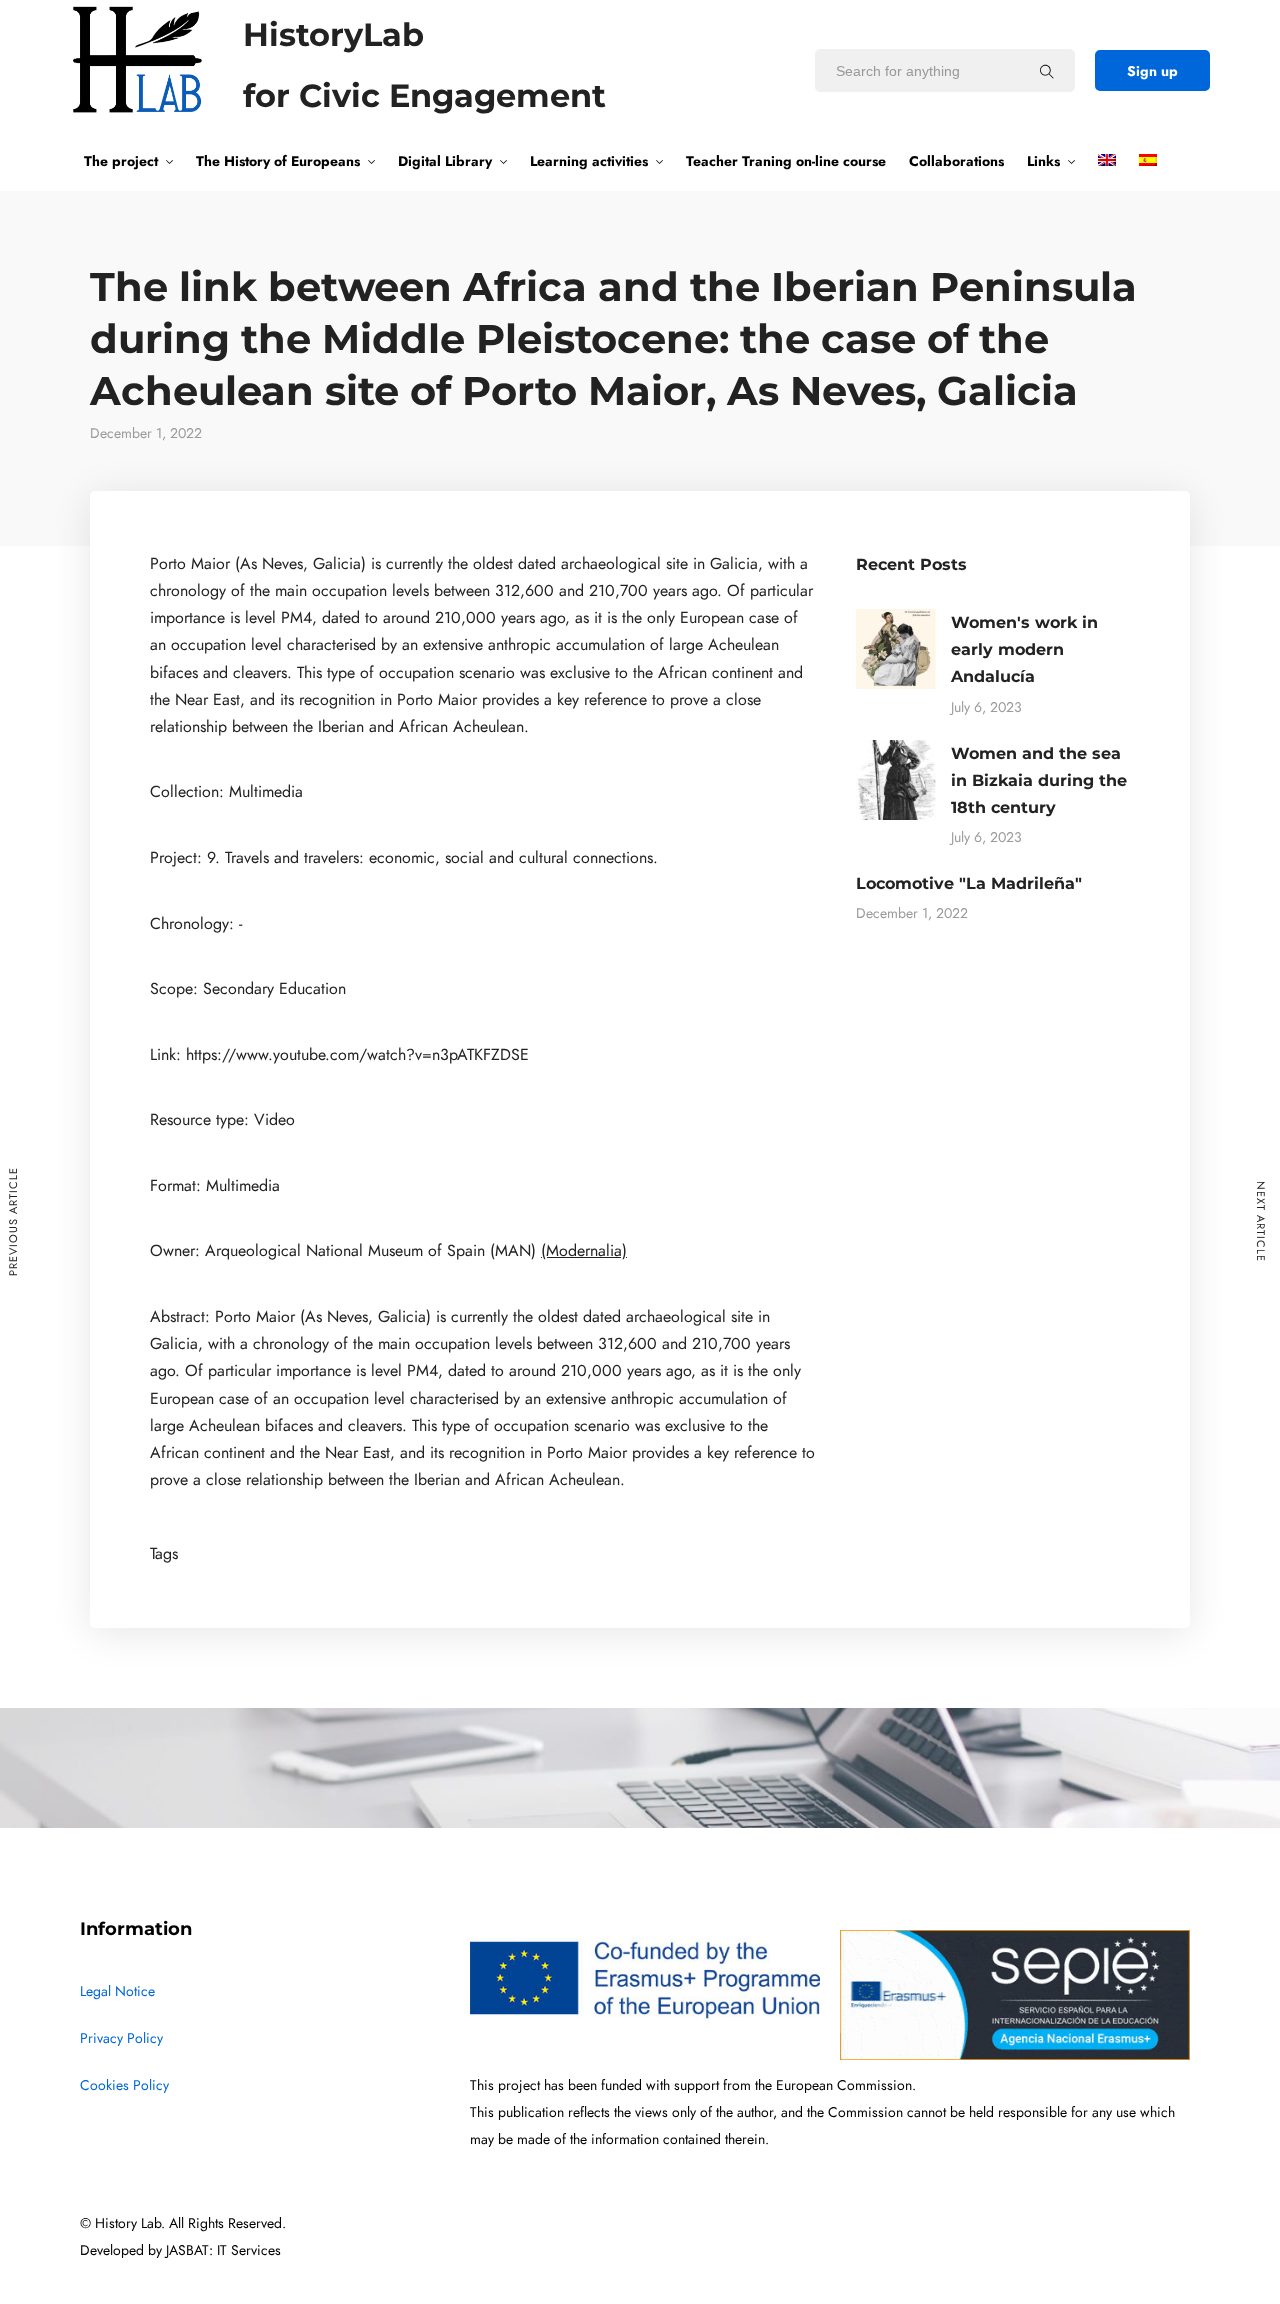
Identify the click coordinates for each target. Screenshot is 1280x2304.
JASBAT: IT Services (223, 2250)
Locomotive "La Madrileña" (969, 883)
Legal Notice (117, 1991)
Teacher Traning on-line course (786, 161)
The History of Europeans (278, 161)
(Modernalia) (584, 1251)
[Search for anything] (1047, 71)
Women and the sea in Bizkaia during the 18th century (1039, 780)
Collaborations (956, 161)
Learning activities (589, 161)
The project (121, 161)
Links (1043, 161)
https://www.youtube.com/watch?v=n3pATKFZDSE (357, 1055)
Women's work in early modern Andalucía (1024, 649)
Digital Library (445, 161)
